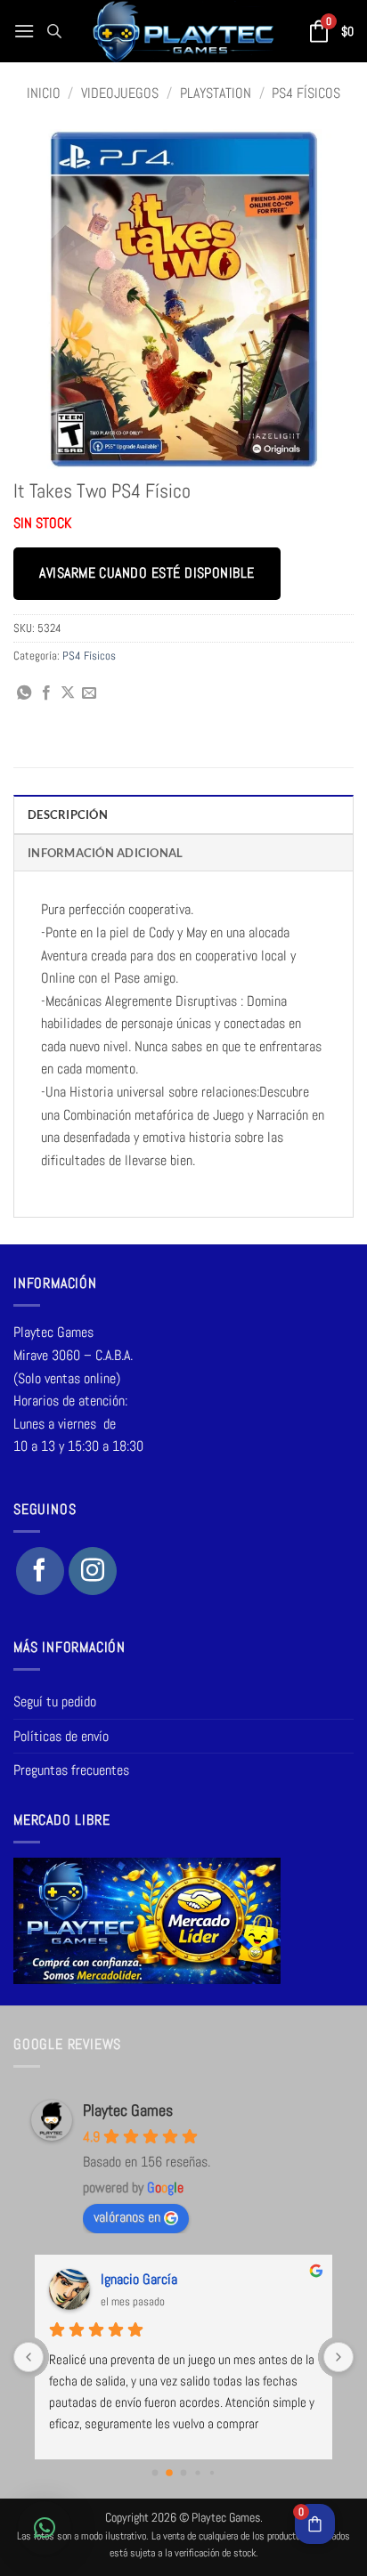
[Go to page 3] (197, 2473)
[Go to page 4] (212, 2473)
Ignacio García (139, 2279)
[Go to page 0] (155, 2473)
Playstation (216, 93)
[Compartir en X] (68, 693)
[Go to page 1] (169, 2473)
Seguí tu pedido (55, 1701)
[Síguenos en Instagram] (93, 1571)
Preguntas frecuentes (71, 1770)
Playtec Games (128, 2110)
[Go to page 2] (184, 2473)
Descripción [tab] (68, 814)
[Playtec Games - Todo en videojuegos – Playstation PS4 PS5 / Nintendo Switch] (184, 31)
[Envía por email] (89, 693)
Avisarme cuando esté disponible (147, 573)
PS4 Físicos (306, 93)
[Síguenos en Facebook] (40, 1571)
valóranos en (127, 2217)
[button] (24, 31)
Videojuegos (120, 93)
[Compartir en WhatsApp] (24, 693)
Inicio (44, 93)
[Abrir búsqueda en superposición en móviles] (54, 31)
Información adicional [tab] (105, 853)
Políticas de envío (61, 1736)
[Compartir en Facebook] (46, 693)
